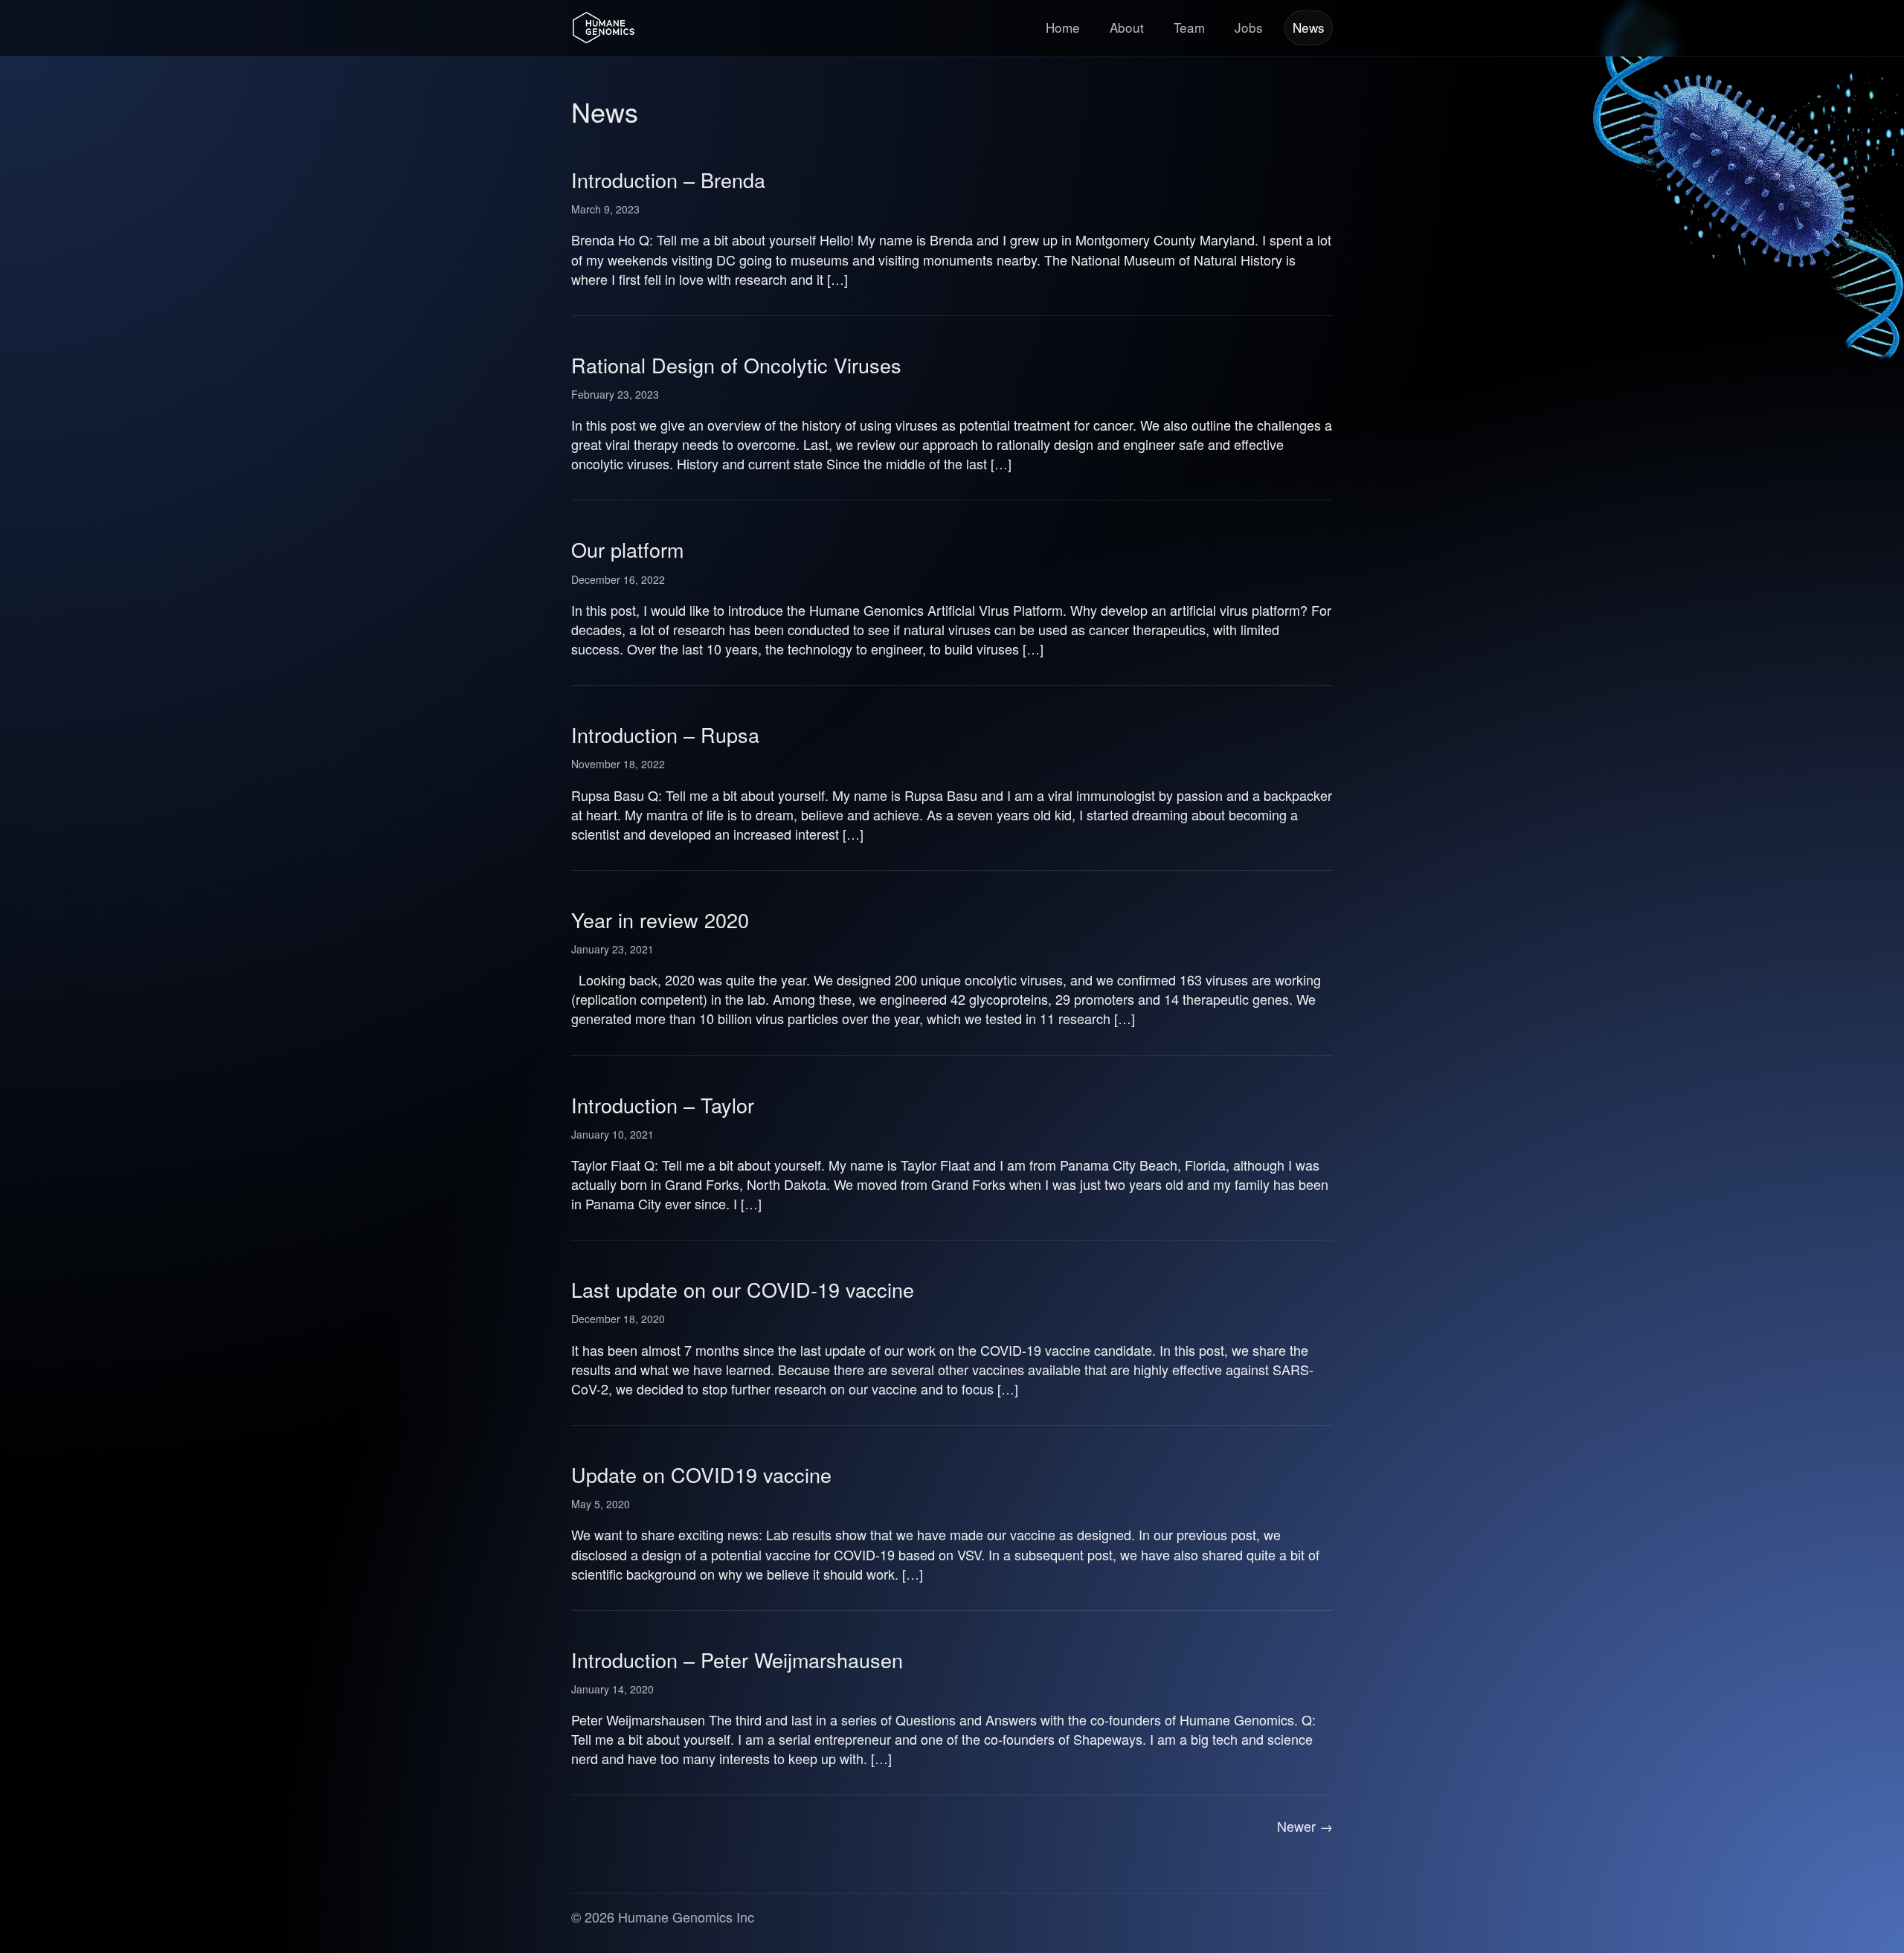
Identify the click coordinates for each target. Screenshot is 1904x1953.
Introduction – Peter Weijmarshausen (737, 1660)
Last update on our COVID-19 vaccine (743, 1289)
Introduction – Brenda (668, 180)
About (1127, 27)
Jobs (1249, 27)
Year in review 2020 (660, 920)
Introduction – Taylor (663, 1105)
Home (1063, 27)
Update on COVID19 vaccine (701, 1474)
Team (1189, 27)
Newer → (1305, 1826)
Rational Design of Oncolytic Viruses (736, 365)
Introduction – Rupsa (665, 734)
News (1309, 27)
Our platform (627, 549)
